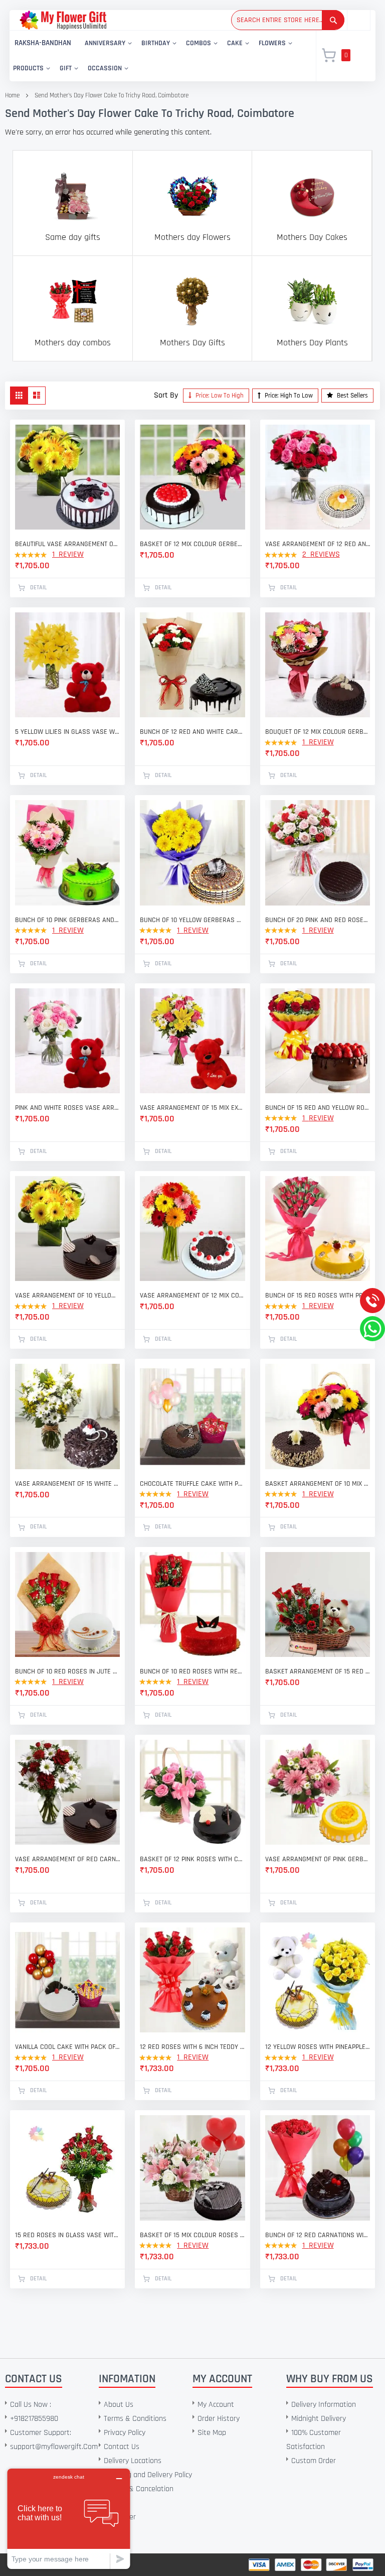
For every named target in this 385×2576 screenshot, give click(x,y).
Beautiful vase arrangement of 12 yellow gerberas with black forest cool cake (67, 544)
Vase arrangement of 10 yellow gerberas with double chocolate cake (67, 1296)
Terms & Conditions (135, 2419)
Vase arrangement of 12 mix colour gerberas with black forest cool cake (192, 1296)
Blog (111, 2531)
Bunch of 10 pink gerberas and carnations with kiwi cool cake (67, 920)
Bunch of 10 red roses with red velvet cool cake (192, 1671)
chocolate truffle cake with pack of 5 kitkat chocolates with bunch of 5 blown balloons (192, 1484)
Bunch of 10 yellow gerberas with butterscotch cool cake (192, 920)
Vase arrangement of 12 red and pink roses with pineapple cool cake (318, 544)
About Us (119, 2405)
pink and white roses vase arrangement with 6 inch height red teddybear (67, 1108)
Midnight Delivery (319, 2419)
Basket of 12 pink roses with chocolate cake (192, 1859)
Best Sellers (352, 396)
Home (12, 95)
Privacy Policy (125, 2433)
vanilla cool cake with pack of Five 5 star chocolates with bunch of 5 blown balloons (67, 2047)
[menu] (157, 56)
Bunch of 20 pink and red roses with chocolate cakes (318, 920)
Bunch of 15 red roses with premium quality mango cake (318, 1296)
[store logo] (63, 20)
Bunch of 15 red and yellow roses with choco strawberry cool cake (318, 1108)
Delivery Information (324, 2405)
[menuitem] (43, 43)
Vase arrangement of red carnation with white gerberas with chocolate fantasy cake (67, 1859)
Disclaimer (120, 2517)
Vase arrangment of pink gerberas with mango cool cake (318, 1859)
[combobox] (288, 20)
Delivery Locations (133, 2461)
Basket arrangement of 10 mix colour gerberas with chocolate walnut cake (318, 1484)
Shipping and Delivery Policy (148, 2475)
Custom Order (314, 2461)
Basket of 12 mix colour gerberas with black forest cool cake (192, 544)
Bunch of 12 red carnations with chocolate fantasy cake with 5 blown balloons (318, 2235)
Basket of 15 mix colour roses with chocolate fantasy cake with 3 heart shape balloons (192, 2235)
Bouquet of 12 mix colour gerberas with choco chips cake (318, 732)
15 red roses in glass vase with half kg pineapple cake (67, 2235)
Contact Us (122, 2447)
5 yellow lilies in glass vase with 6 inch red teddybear (67, 732)
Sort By (166, 395)
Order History (219, 2419)
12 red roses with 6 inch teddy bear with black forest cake (192, 2047)
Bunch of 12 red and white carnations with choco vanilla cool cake (192, 732)
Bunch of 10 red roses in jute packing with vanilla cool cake (67, 1671)
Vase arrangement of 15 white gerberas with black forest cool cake (67, 1484)
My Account (216, 2405)
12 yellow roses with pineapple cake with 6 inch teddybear (318, 2047)
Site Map (212, 2433)
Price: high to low (288, 396)
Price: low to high (219, 396)
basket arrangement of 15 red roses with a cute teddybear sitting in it (318, 1671)
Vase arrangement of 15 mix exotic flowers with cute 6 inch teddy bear (192, 1108)
